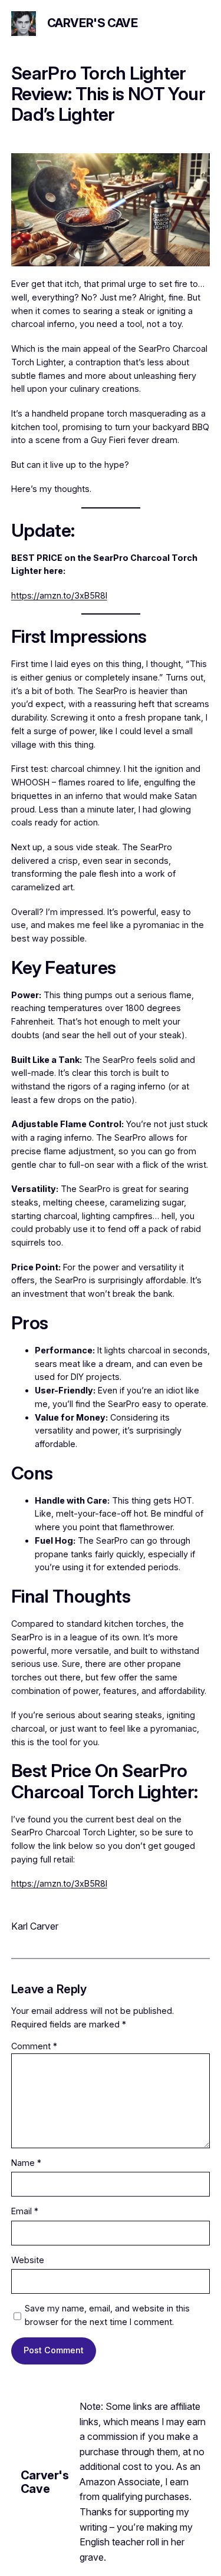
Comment (34, 2046)
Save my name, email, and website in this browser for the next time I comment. (107, 2315)
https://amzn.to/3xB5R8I (59, 595)
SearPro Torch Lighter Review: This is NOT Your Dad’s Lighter (108, 94)
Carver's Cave (93, 23)
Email (25, 2211)
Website (28, 2260)
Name (26, 2163)
